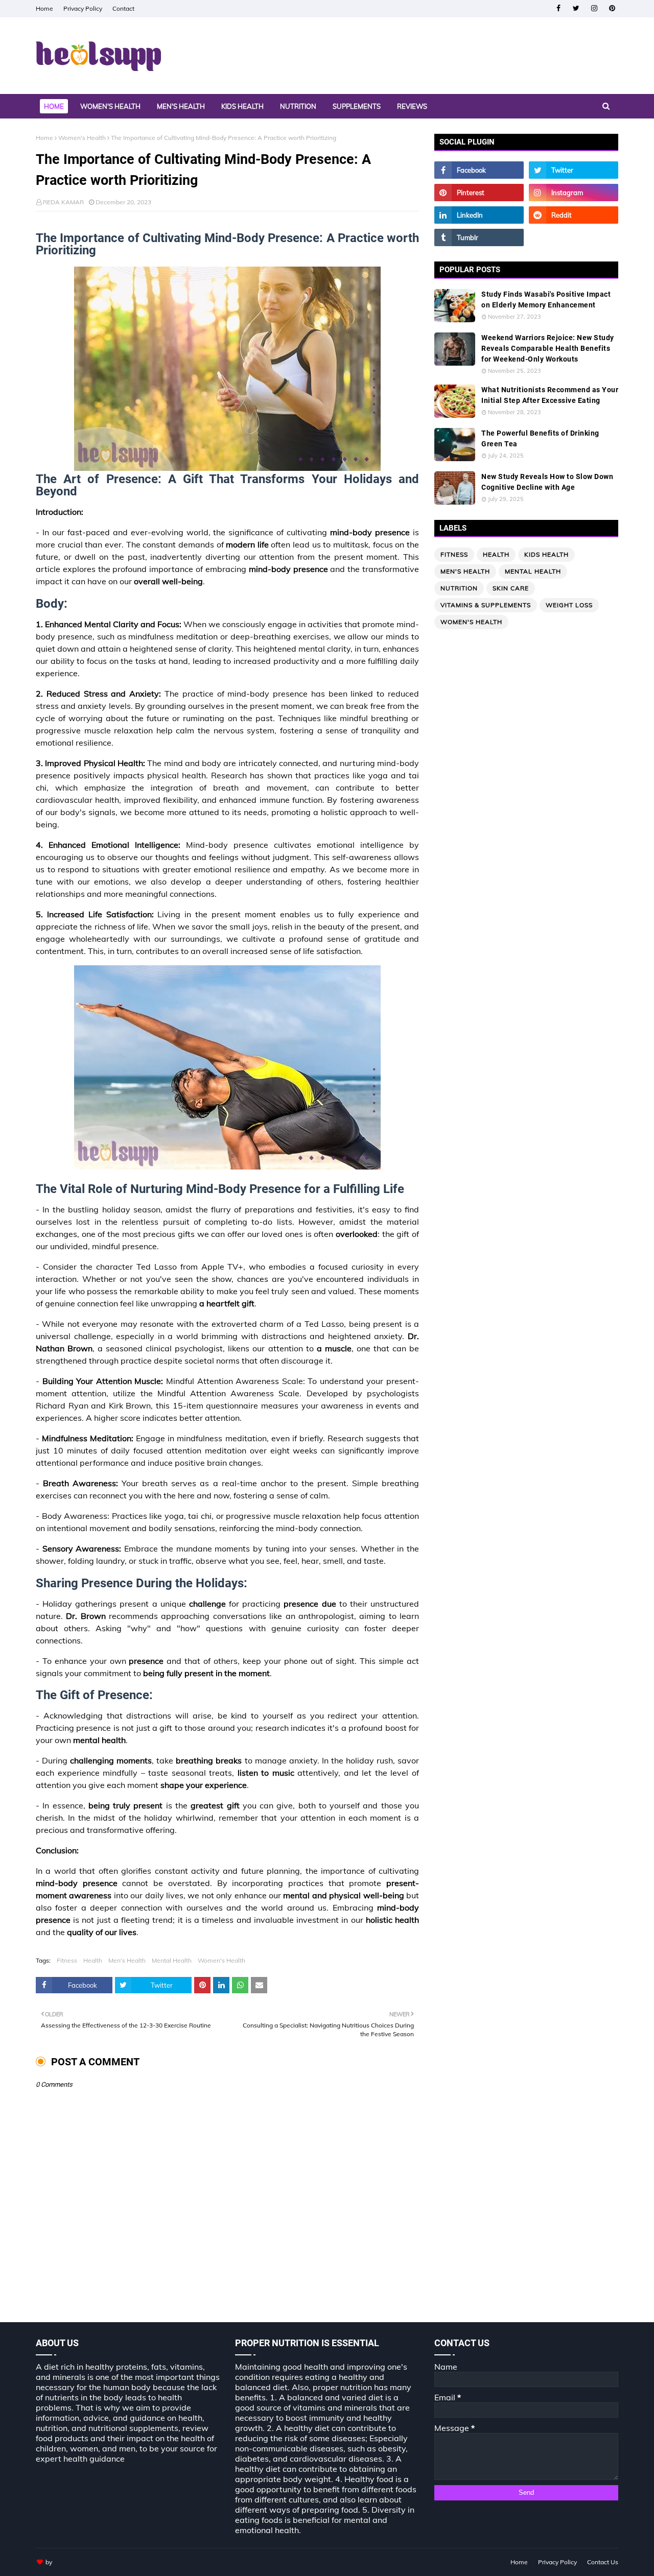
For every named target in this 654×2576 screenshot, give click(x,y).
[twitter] (576, 8)
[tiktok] (574, 237)
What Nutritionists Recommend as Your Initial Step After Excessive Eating (550, 395)
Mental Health (172, 1960)
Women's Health (82, 138)
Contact (123, 8)
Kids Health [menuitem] (242, 106)
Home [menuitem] (54, 106)
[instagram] (594, 8)
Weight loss (569, 605)
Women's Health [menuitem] (110, 106)
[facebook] (558, 8)
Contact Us (603, 2562)
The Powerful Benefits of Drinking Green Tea (540, 438)
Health (93, 1960)
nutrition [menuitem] (298, 106)
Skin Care (511, 588)
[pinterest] (612, 8)
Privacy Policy (83, 8)
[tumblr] (479, 237)
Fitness (67, 1960)
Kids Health (546, 554)
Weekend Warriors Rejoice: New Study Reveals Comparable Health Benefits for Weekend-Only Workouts (548, 348)
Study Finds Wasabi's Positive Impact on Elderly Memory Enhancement (546, 300)
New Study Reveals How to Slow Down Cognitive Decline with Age (547, 482)
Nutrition (459, 588)
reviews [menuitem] (412, 106)
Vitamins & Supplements (486, 605)
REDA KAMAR (63, 202)
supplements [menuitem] (357, 106)
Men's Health (127, 1960)
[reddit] (574, 215)
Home (44, 8)
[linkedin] (479, 215)
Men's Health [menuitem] (181, 106)
